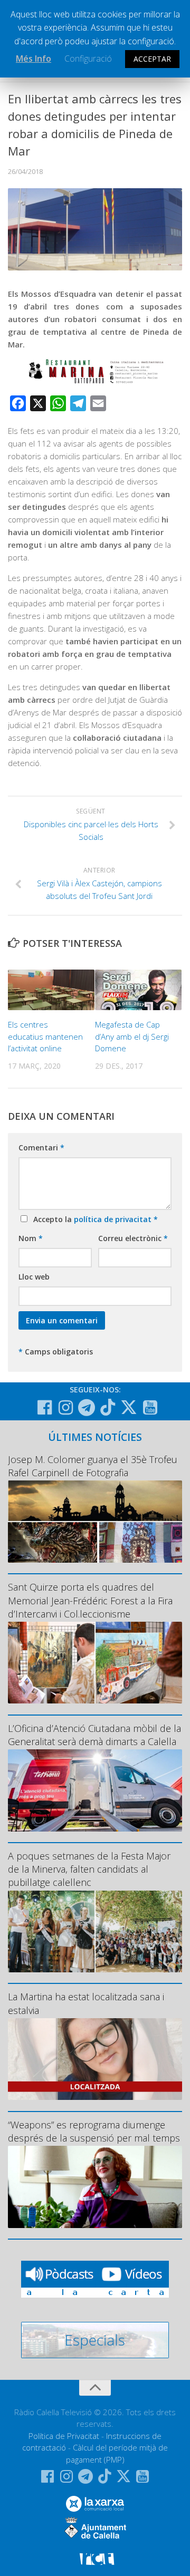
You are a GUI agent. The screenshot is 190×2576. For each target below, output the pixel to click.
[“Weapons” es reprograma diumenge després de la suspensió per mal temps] (95, 2187)
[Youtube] (150, 1408)
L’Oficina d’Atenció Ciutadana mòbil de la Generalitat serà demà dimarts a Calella (94, 1735)
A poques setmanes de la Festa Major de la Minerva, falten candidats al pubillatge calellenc (89, 1869)
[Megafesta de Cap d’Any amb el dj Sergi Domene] (138, 990)
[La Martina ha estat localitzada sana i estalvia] (95, 2059)
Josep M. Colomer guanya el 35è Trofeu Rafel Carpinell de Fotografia (93, 1466)
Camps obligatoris (56, 1352)
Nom (31, 1238)
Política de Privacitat (64, 2436)
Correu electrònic (133, 1238)
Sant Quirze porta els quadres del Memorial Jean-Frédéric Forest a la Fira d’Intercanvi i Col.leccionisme (90, 1600)
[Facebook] (44, 1408)
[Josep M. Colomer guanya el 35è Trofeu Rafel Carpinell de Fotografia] (95, 1521)
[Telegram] (87, 1408)
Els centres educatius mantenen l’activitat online (45, 1036)
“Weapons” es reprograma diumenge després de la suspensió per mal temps (94, 2131)
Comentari (41, 1147)
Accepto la (93, 1219)
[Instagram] (65, 1408)
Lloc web (34, 1277)
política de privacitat (114, 1219)
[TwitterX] (129, 1407)
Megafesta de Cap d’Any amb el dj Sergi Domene (132, 1036)
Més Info (34, 59)
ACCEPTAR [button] (152, 59)
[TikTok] (108, 1407)
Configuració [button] (88, 59)
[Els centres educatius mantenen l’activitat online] (51, 990)
